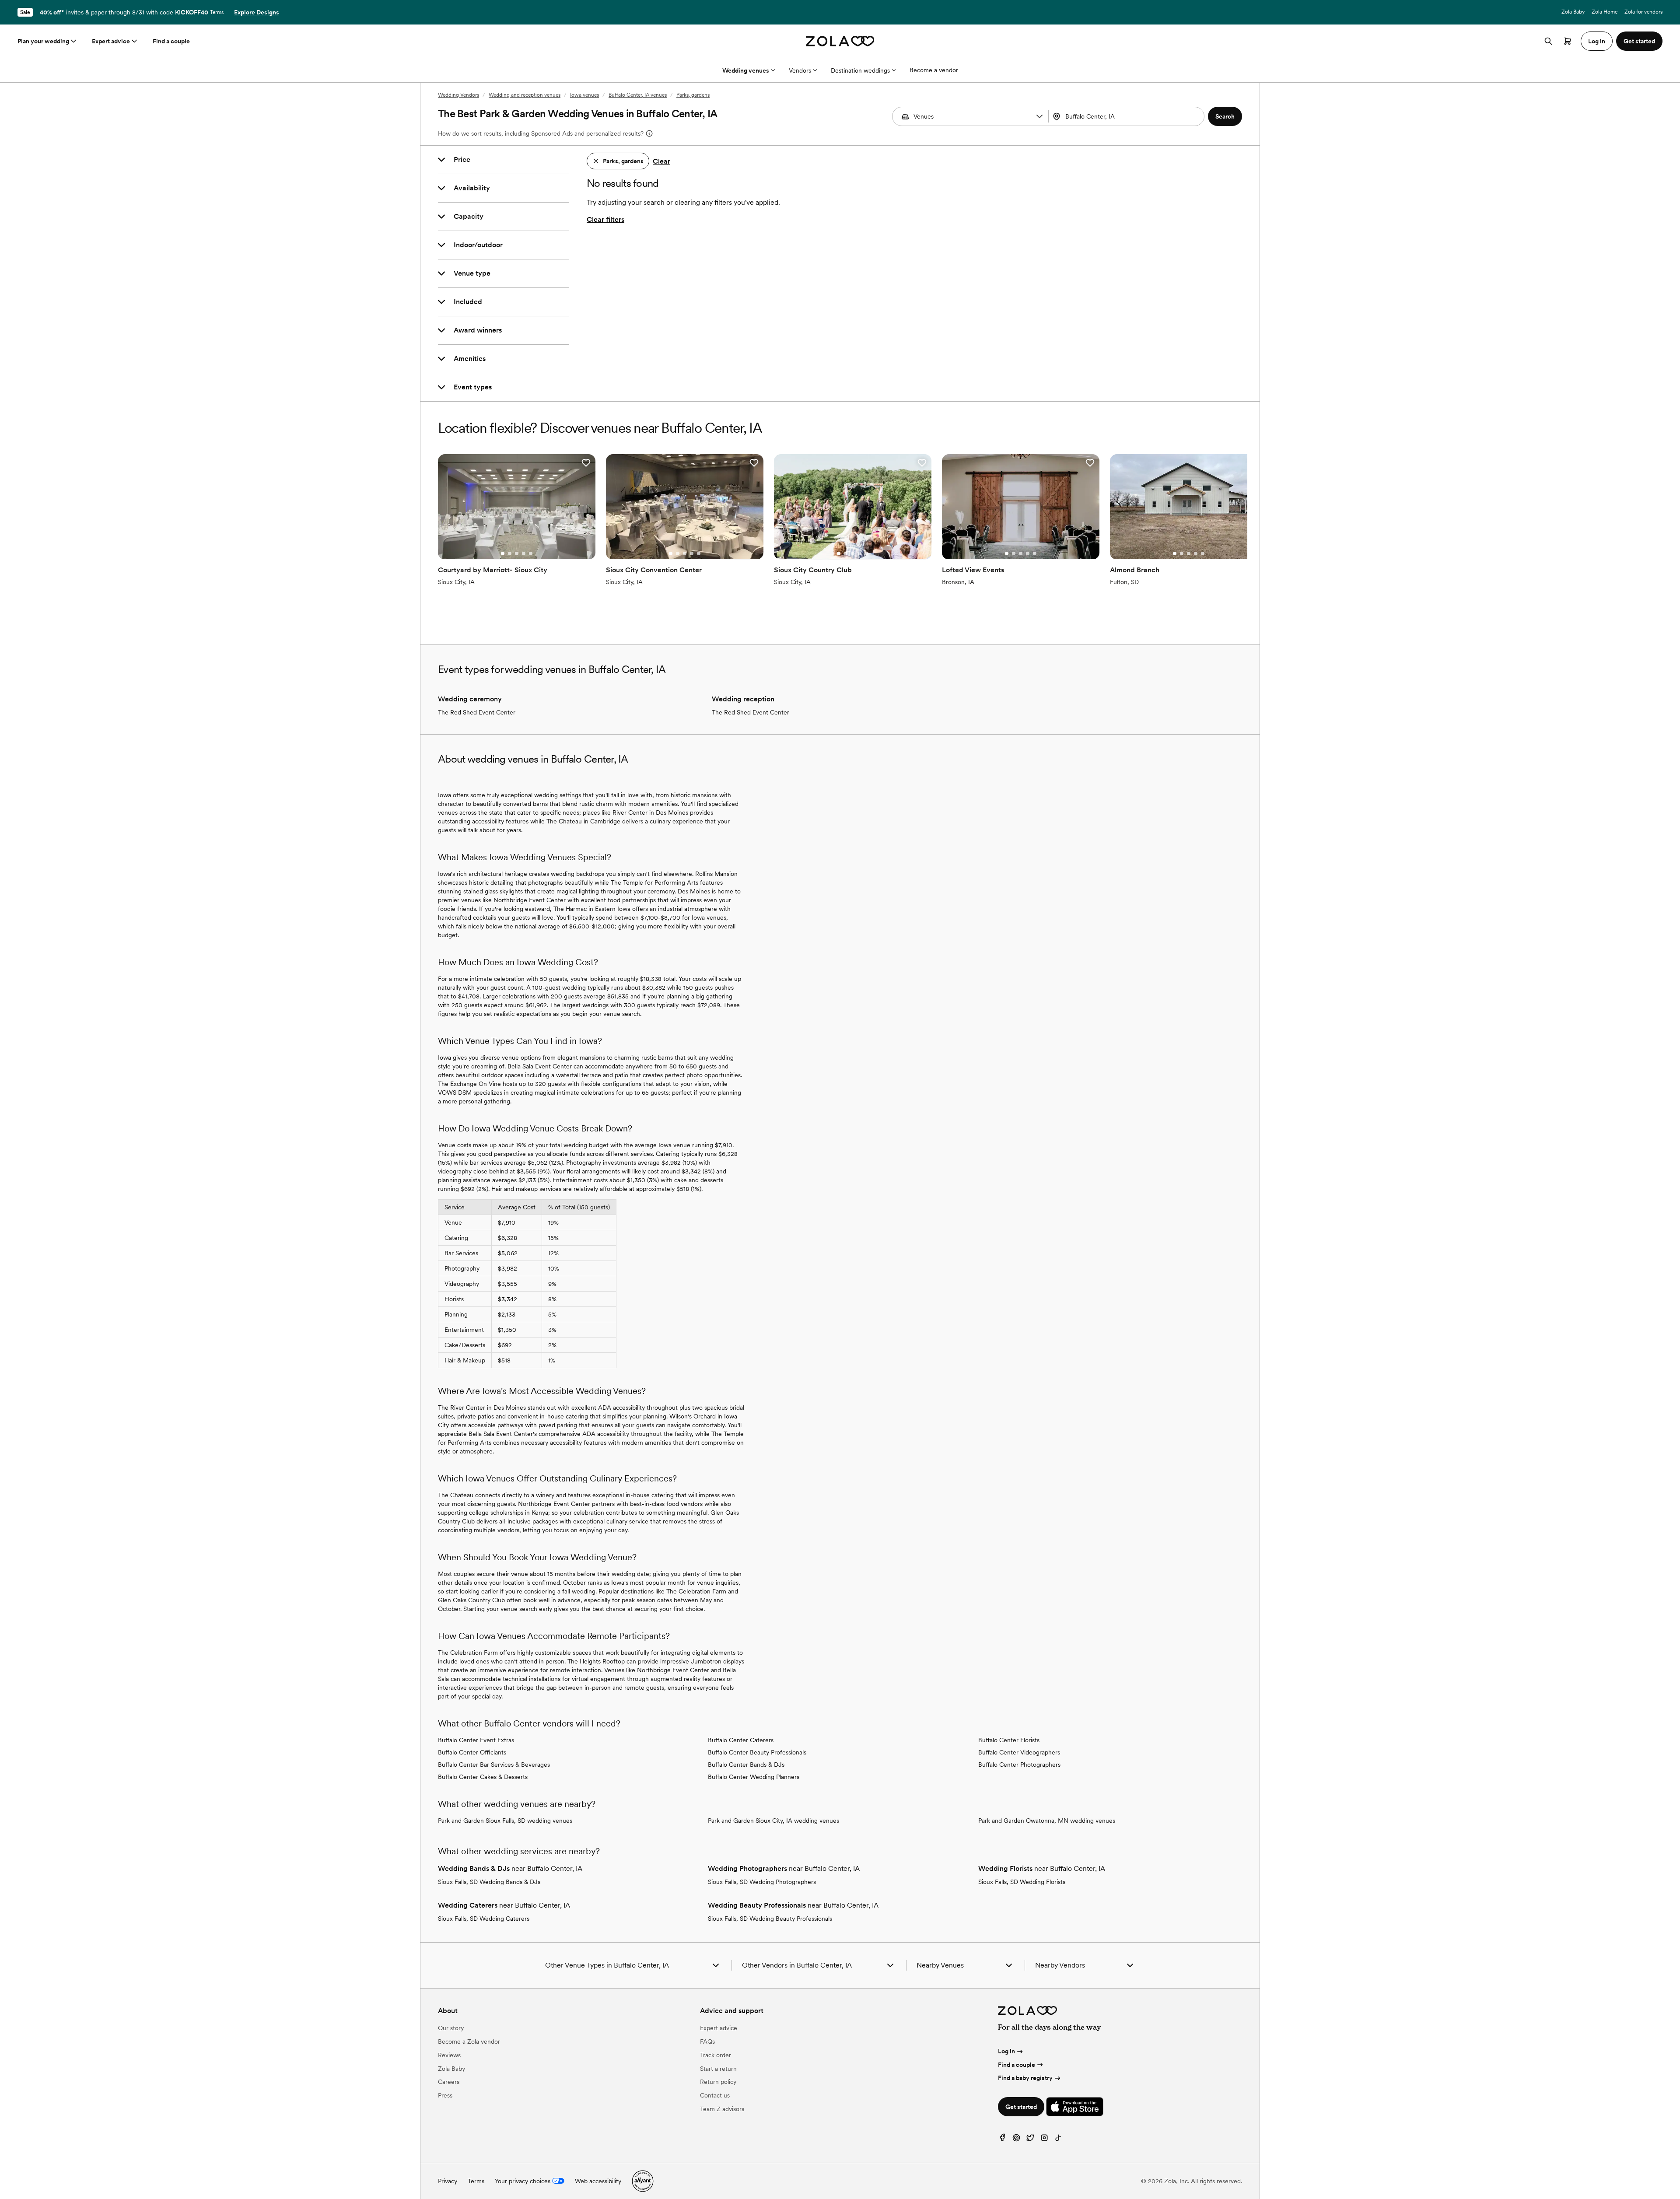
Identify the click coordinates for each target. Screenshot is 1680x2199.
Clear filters (605, 219)
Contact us (715, 2095)
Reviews (449, 2055)
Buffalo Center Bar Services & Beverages (494, 1765)
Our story (451, 2028)
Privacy (448, 2181)
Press (445, 2095)
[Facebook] (1002, 2140)
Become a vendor (934, 70)
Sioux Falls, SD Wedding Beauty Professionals (770, 1919)
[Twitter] (1030, 2140)
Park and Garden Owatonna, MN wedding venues (1047, 1821)
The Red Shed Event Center (477, 712)
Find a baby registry (1025, 2078)
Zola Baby (1573, 12)
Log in (1006, 2051)
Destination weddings (860, 70)
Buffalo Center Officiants (472, 1752)
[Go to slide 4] (524, 553)
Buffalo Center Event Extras (476, 1740)
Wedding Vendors (458, 95)
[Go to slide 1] (503, 553)
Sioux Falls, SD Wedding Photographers (762, 1882)
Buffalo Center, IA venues (638, 95)
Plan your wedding (43, 41)
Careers (449, 2082)
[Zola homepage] (840, 41)
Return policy (718, 2082)
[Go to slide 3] (517, 553)
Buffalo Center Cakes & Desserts (483, 1777)
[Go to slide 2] (510, 553)
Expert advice (111, 41)
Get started (1021, 2107)
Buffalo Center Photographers (1019, 1765)
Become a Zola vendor (469, 2041)
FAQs (707, 2041)
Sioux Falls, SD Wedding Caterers (484, 1919)
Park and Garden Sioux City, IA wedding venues (773, 1821)
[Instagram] (1044, 2140)
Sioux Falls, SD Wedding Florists (1022, 1882)
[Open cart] (1568, 41)
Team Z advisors (722, 2109)
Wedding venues (746, 70)
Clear (661, 161)
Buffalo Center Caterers (741, 1740)
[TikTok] (1058, 2140)
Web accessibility (598, 2181)
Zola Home (1605, 12)
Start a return (718, 2069)
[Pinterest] (1016, 2140)
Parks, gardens (693, 95)
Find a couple (171, 41)
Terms (217, 12)
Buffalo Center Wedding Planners (754, 1777)
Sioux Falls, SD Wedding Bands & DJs (489, 1882)
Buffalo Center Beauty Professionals (757, 1752)
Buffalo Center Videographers (1019, 1752)
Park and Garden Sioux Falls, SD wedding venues (505, 1821)
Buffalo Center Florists (1009, 1740)
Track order (716, 2055)
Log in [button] (1597, 41)
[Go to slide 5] (531, 553)
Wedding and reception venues (525, 95)
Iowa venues (584, 95)
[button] (1039, 116)
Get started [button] (1639, 41)
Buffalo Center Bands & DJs (746, 1765)
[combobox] (1127, 116)
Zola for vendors (1643, 12)
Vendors (800, 70)
